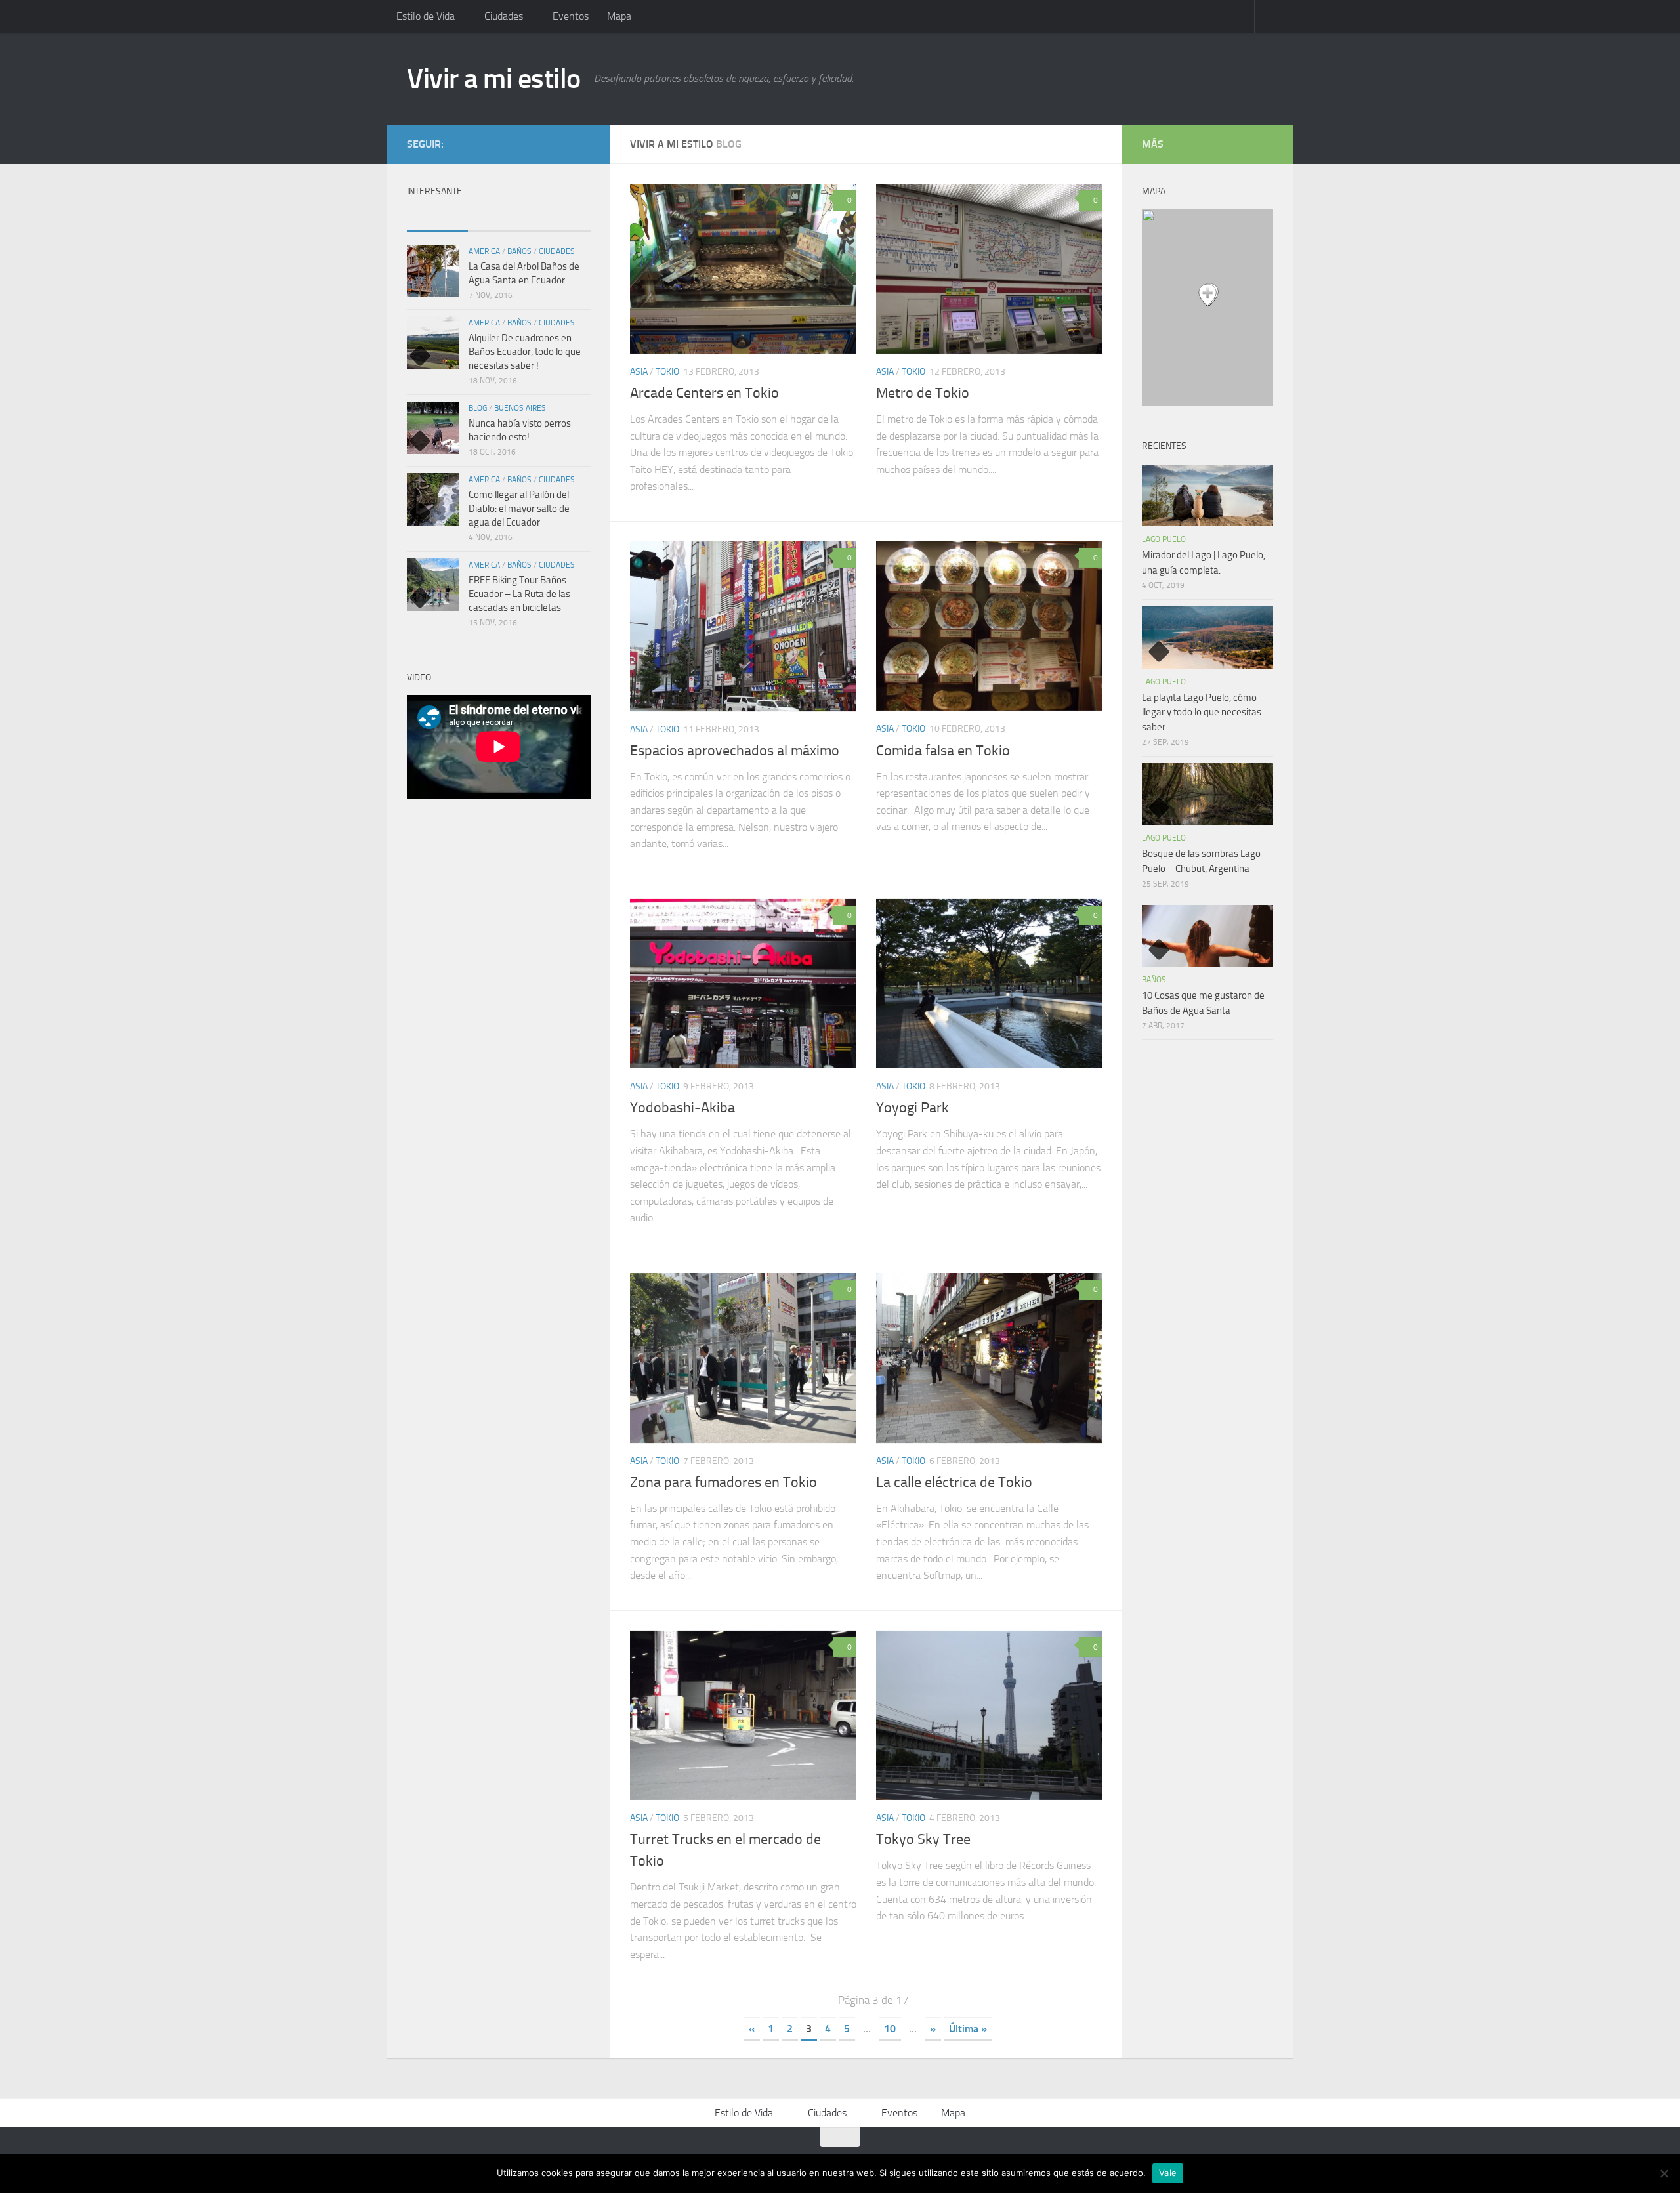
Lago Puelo (1164, 539)
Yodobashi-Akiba (682, 1108)
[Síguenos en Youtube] (520, 144)
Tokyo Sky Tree (923, 1839)
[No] (1664, 2173)
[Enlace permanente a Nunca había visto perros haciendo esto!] (433, 428)
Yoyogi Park (913, 1108)
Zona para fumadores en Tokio (724, 1482)
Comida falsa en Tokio (943, 751)
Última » (968, 2029)
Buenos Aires (520, 408)
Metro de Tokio (923, 393)
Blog (478, 408)
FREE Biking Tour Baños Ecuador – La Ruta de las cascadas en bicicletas (519, 594)
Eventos (571, 16)
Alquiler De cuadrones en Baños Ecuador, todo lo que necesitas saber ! (525, 352)
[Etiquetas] (560, 218)
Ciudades (504, 16)
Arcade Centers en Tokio (704, 393)
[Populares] (437, 218)
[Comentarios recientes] (498, 218)
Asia (639, 372)
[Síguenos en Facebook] (541, 144)
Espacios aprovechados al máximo (735, 751)
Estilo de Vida (426, 16)
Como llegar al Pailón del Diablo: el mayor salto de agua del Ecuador (519, 509)
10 (890, 2029)
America (484, 251)
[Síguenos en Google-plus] (562, 144)
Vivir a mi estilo (494, 79)
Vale (1168, 2173)
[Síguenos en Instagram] (583, 144)
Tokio (667, 372)
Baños (519, 251)
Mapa (619, 16)
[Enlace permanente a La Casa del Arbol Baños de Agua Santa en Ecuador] (433, 271)
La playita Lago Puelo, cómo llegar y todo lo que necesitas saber (1202, 712)
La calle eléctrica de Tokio (954, 1482)
